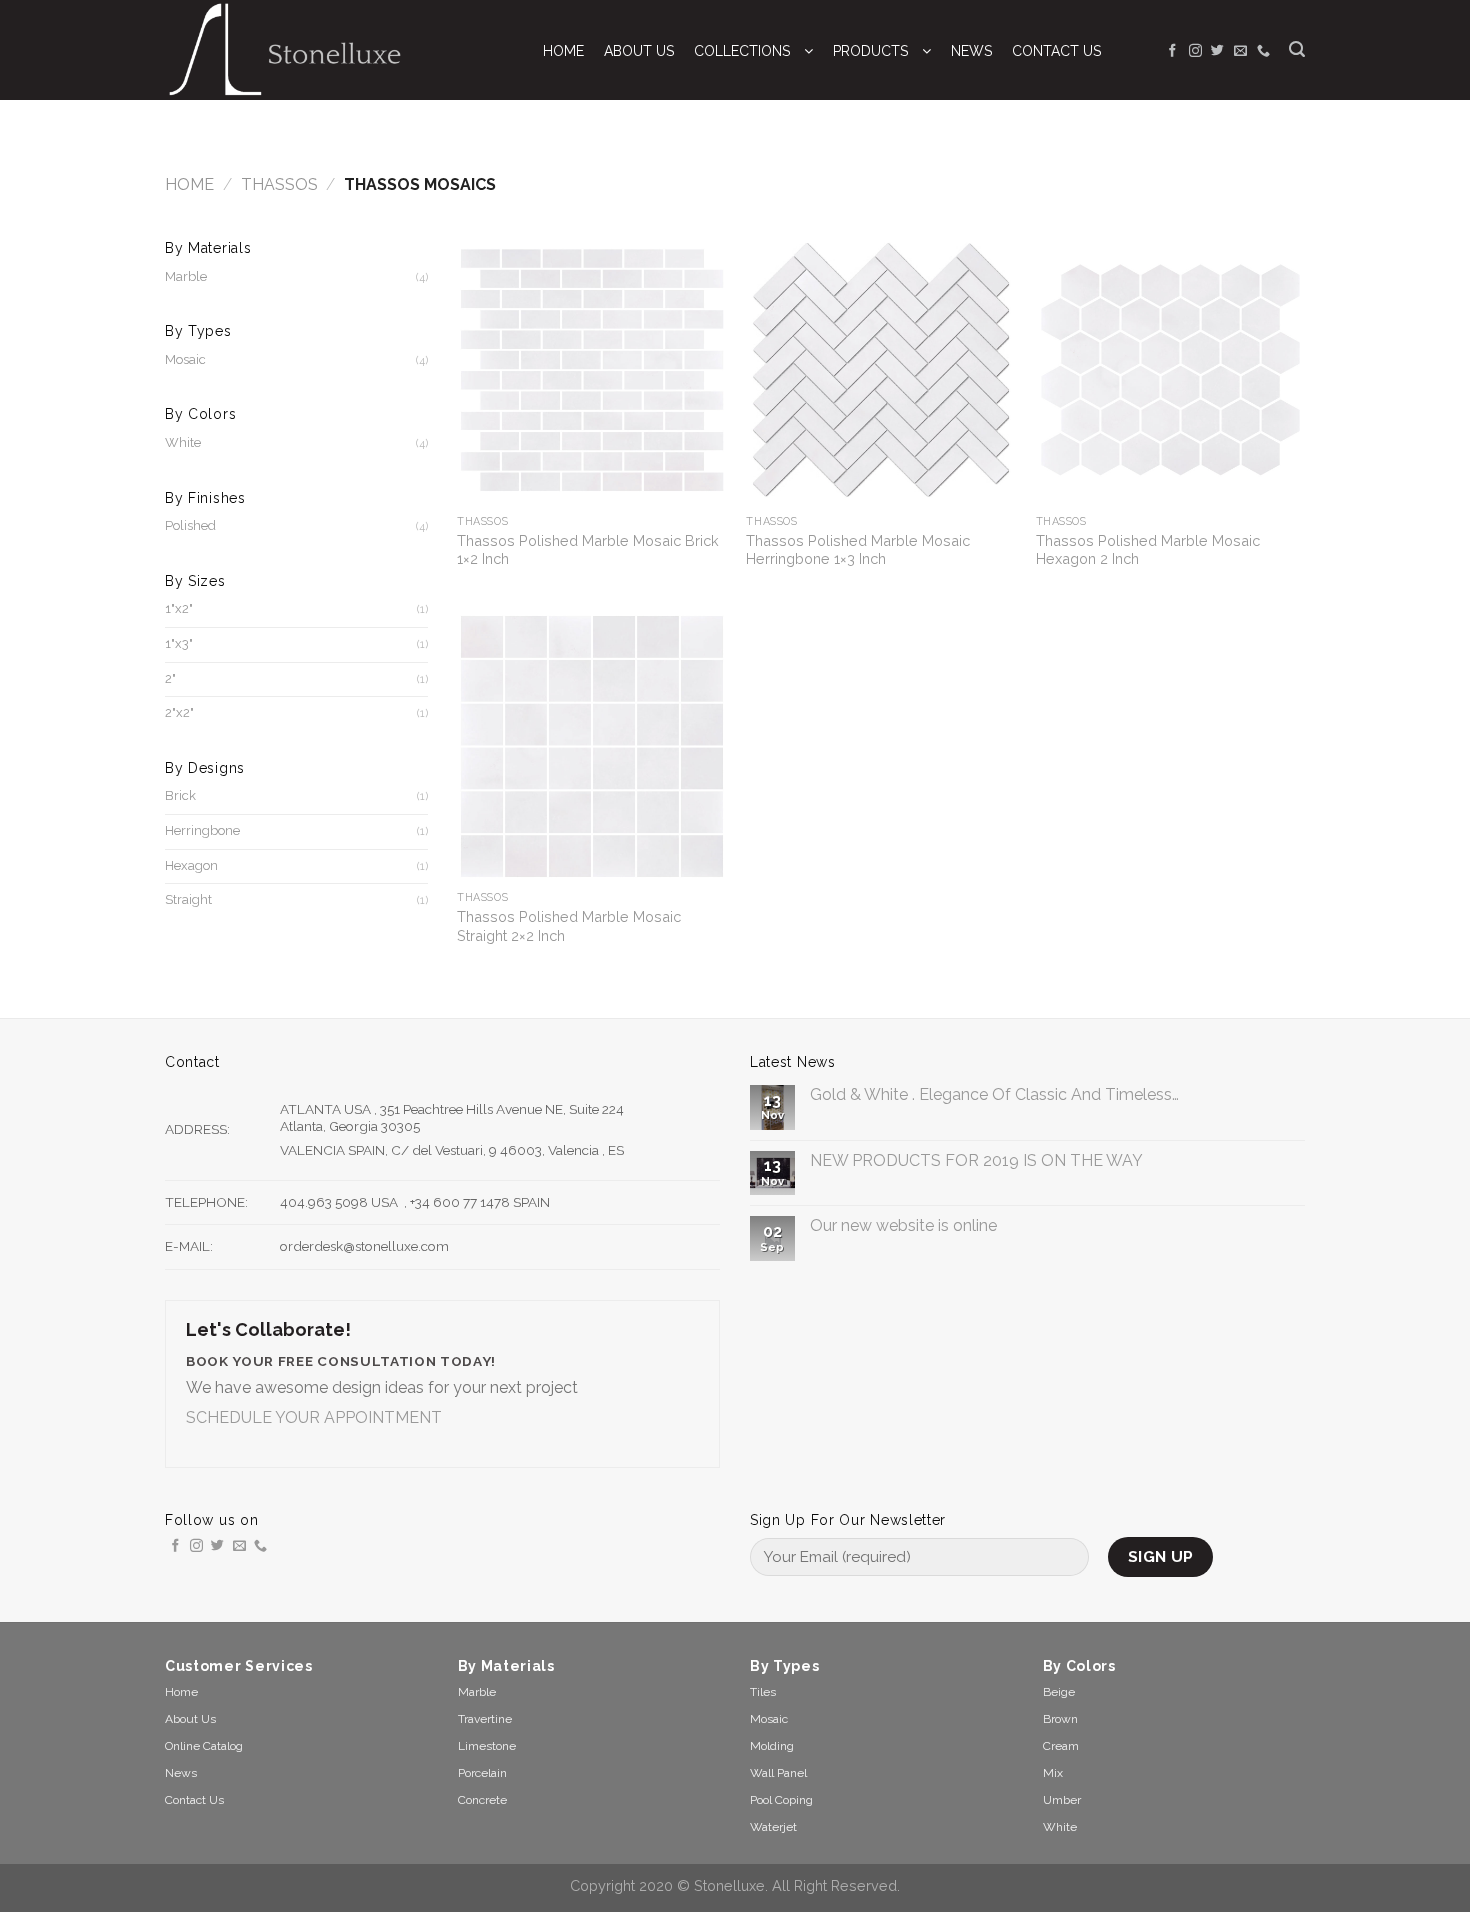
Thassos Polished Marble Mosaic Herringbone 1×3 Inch (858, 550)
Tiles (763, 1692)
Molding (772, 1746)
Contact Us (194, 1800)
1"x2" (179, 608)
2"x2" (179, 712)
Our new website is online (903, 1225)
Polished (190, 525)
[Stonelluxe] (334, 50)
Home (189, 184)
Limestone (487, 1746)
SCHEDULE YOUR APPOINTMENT (314, 1417)
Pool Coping (781, 1800)
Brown (1060, 1719)
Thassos (279, 184)
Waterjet (773, 1827)
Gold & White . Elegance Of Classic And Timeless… (994, 1094)
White (183, 442)
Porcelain (482, 1773)
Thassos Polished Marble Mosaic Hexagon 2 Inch (1148, 550)
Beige (1059, 1692)
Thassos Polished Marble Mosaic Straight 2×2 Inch (569, 926)
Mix (1053, 1773)
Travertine (485, 1719)
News (181, 1773)
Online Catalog (204, 1746)
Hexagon (191, 865)
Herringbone (202, 830)
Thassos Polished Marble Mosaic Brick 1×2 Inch (588, 550)
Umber (1062, 1800)
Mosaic (185, 359)
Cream (1061, 1746)
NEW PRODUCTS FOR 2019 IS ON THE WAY (976, 1160)
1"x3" (179, 643)
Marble (186, 276)
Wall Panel (778, 1773)
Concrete (482, 1800)
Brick (180, 795)
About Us (190, 1719)
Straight (188, 899)
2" (170, 678)
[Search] (1297, 49)
